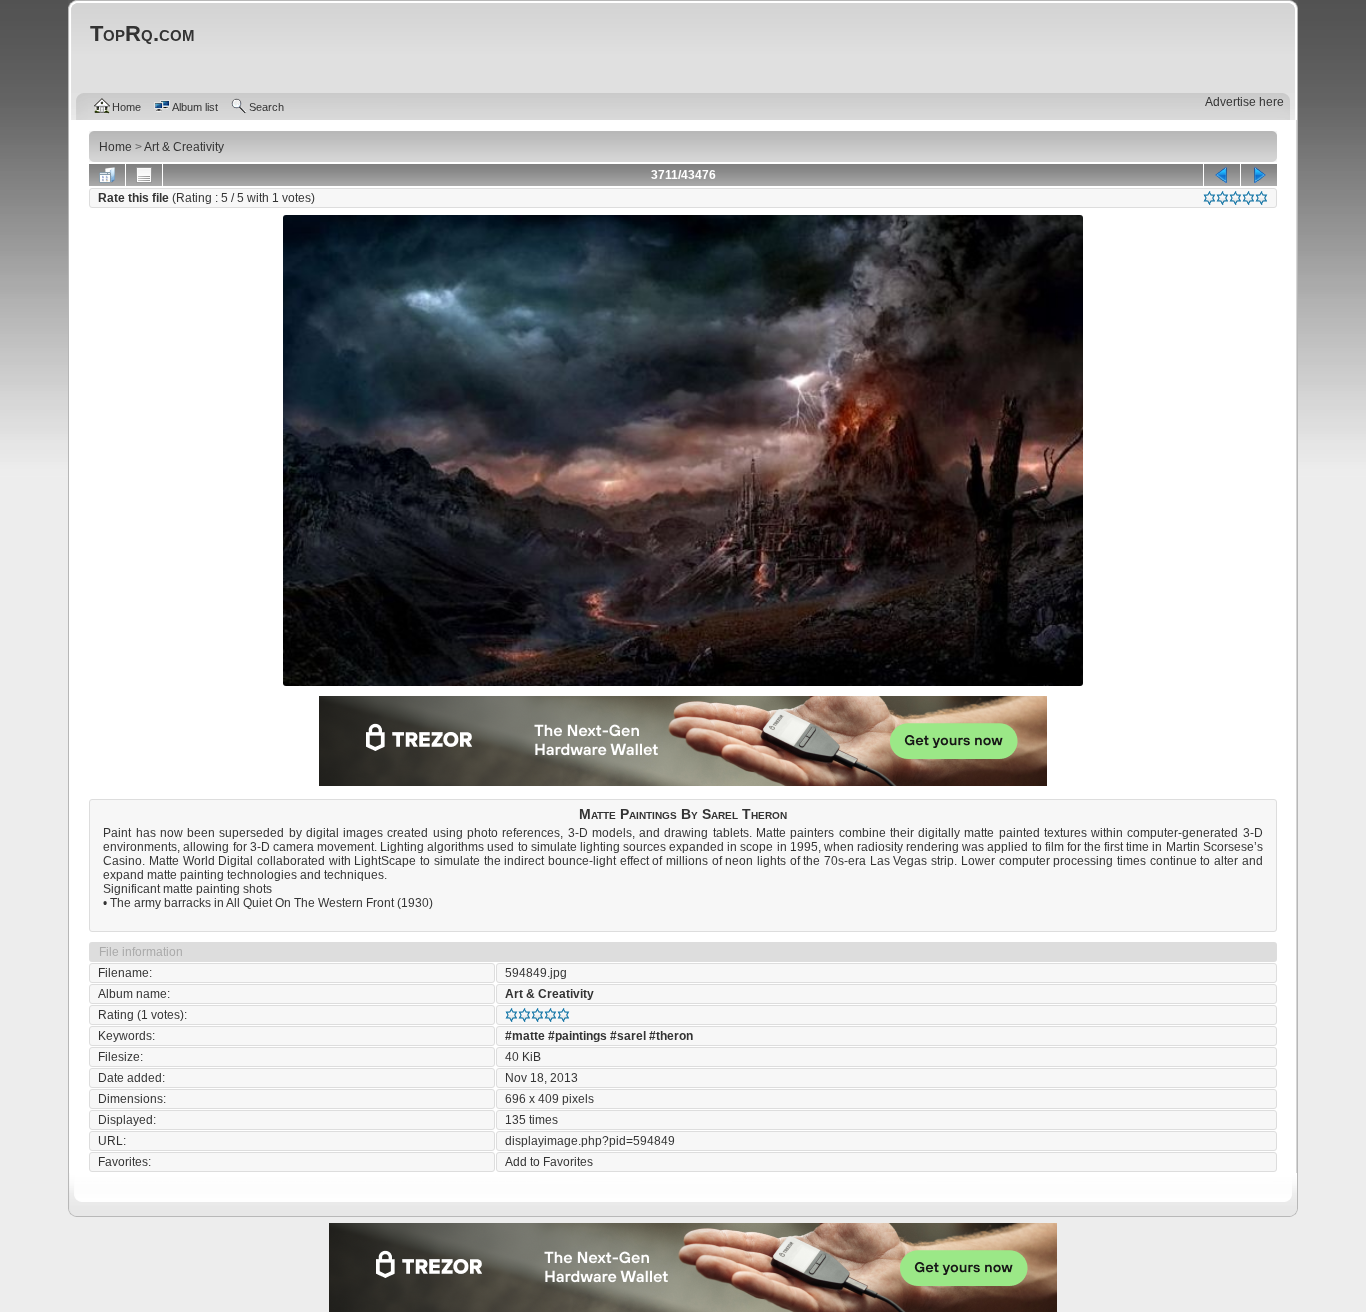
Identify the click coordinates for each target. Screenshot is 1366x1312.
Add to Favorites (549, 1162)
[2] (1222, 198)
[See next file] (1259, 175)
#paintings (577, 1036)
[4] (1248, 198)
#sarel (628, 1036)
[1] (1209, 198)
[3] (1235, 198)
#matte (525, 1036)
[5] (1261, 198)
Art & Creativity (549, 994)
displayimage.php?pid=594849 (590, 1141)
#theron (671, 1036)
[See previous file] (1222, 175)
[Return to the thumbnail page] (107, 175)
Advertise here (1244, 102)
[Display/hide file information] (144, 175)
